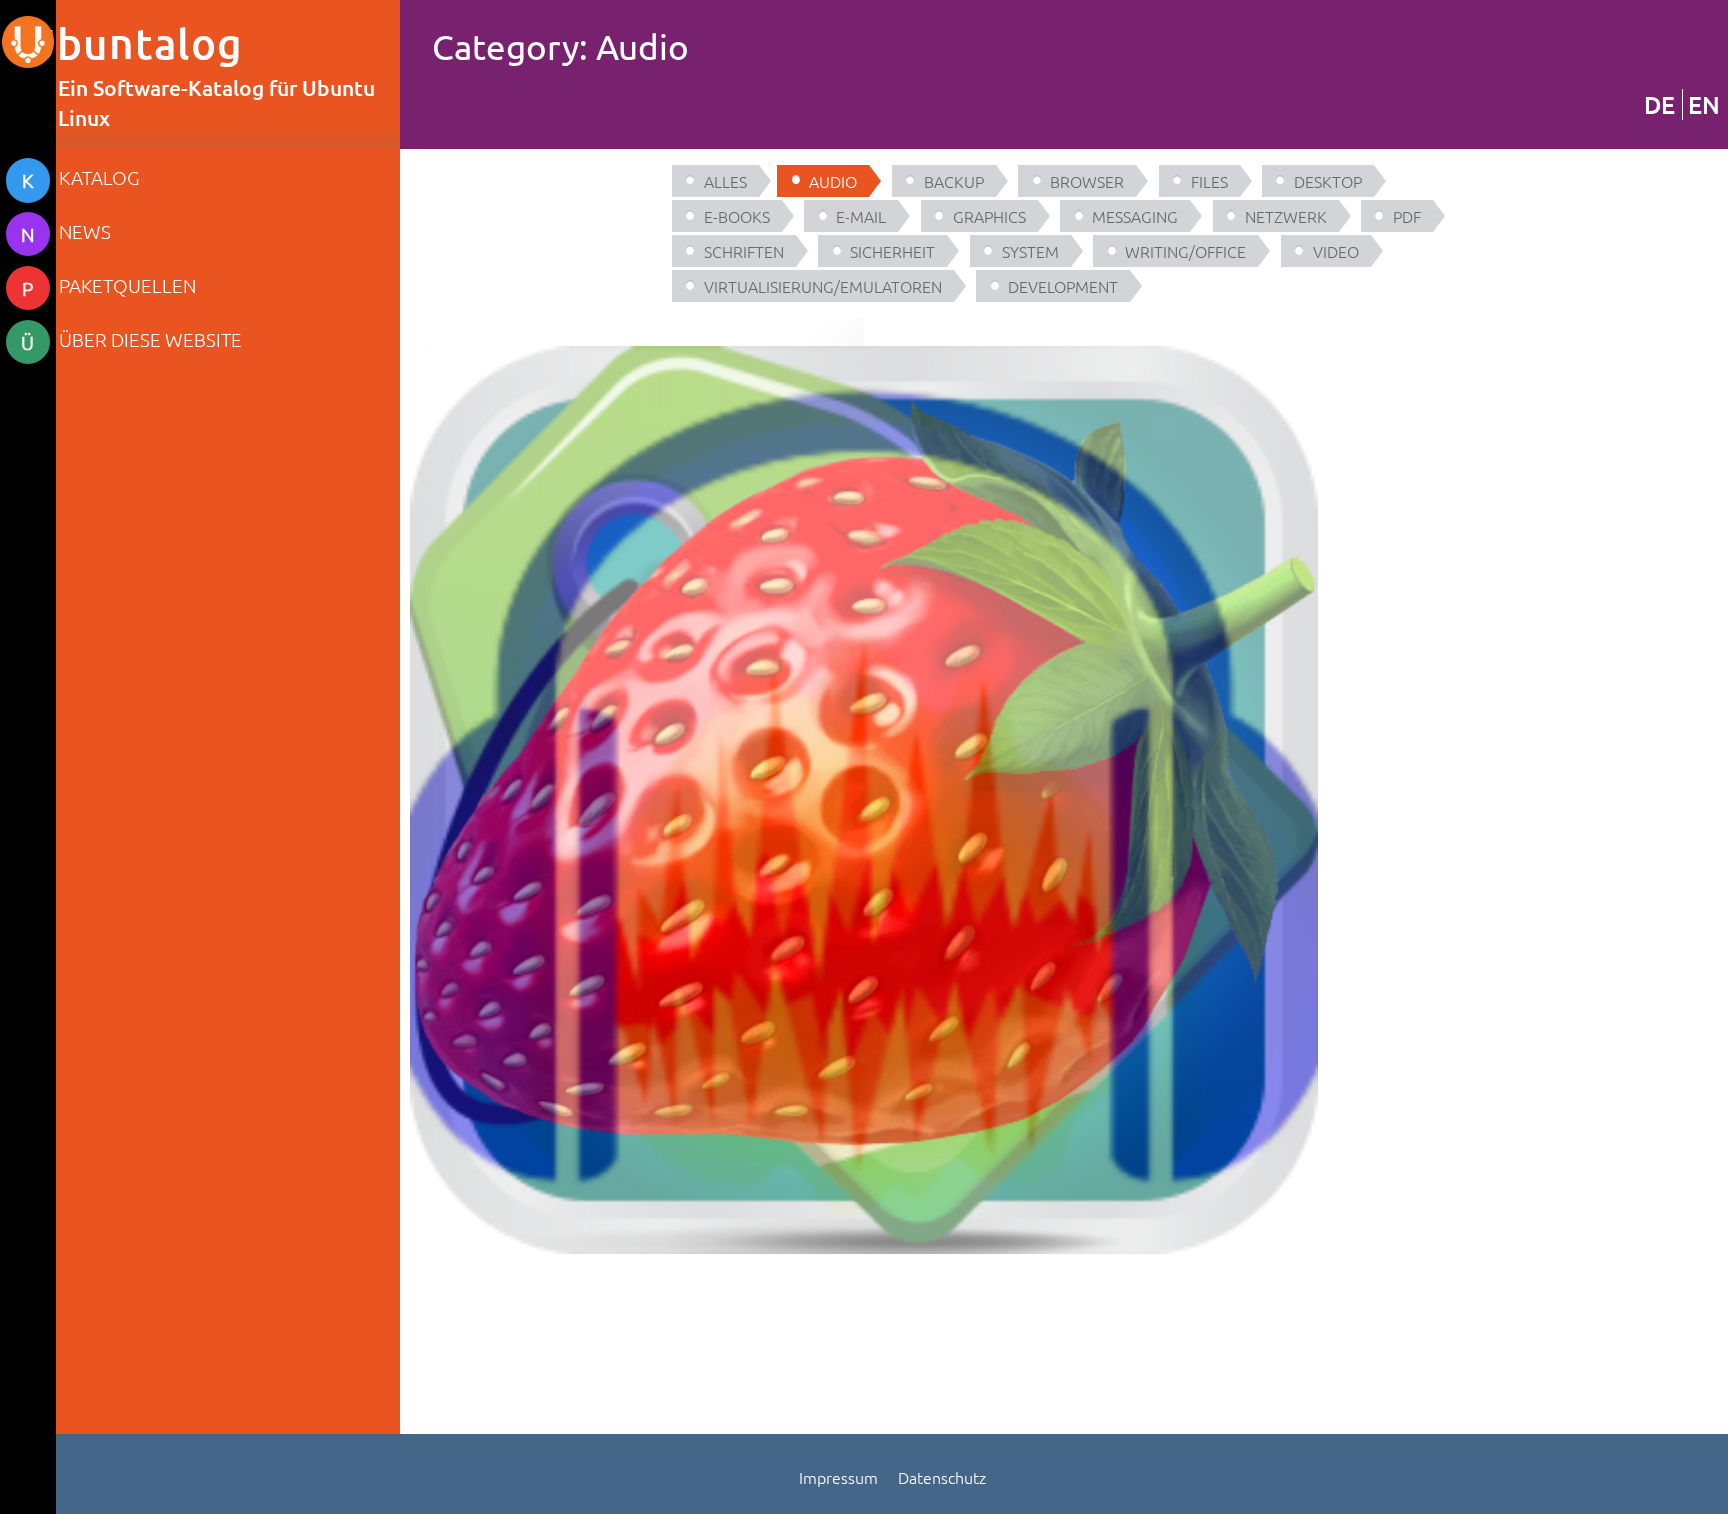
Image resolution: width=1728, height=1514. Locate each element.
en (1704, 104)
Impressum (838, 1477)
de (1659, 104)
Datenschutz (942, 1477)
